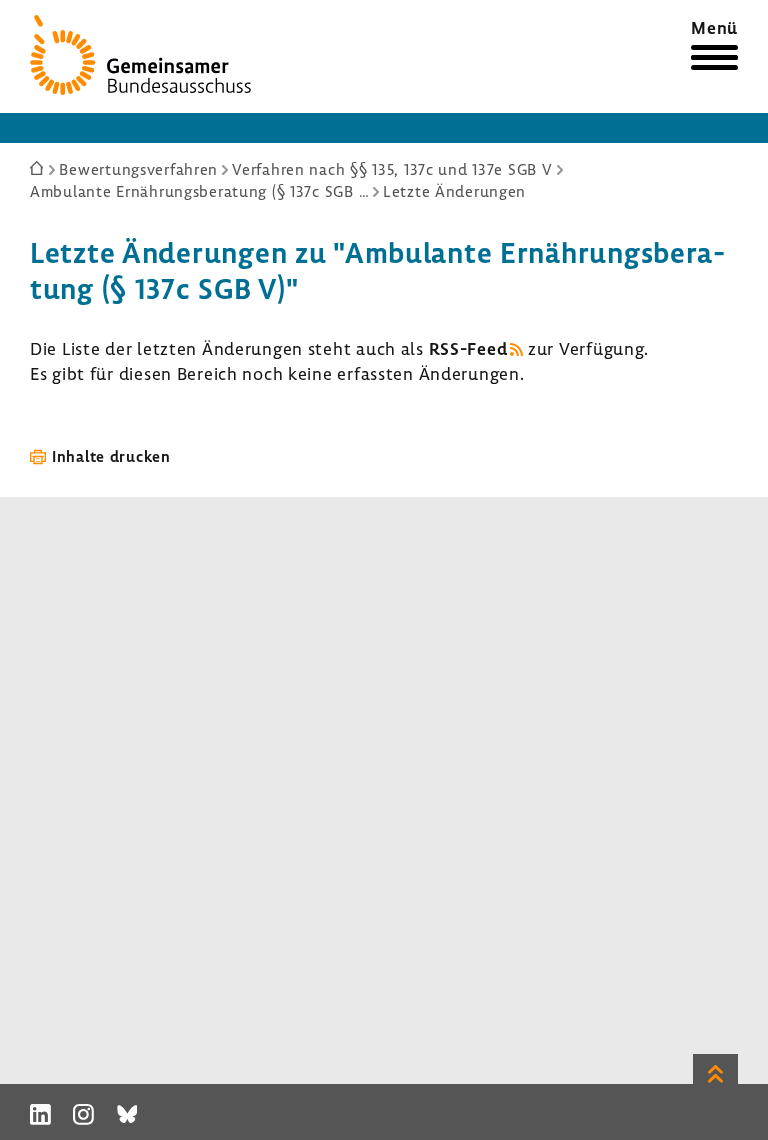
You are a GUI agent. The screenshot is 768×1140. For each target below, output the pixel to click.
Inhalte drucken (111, 456)
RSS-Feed (468, 348)
